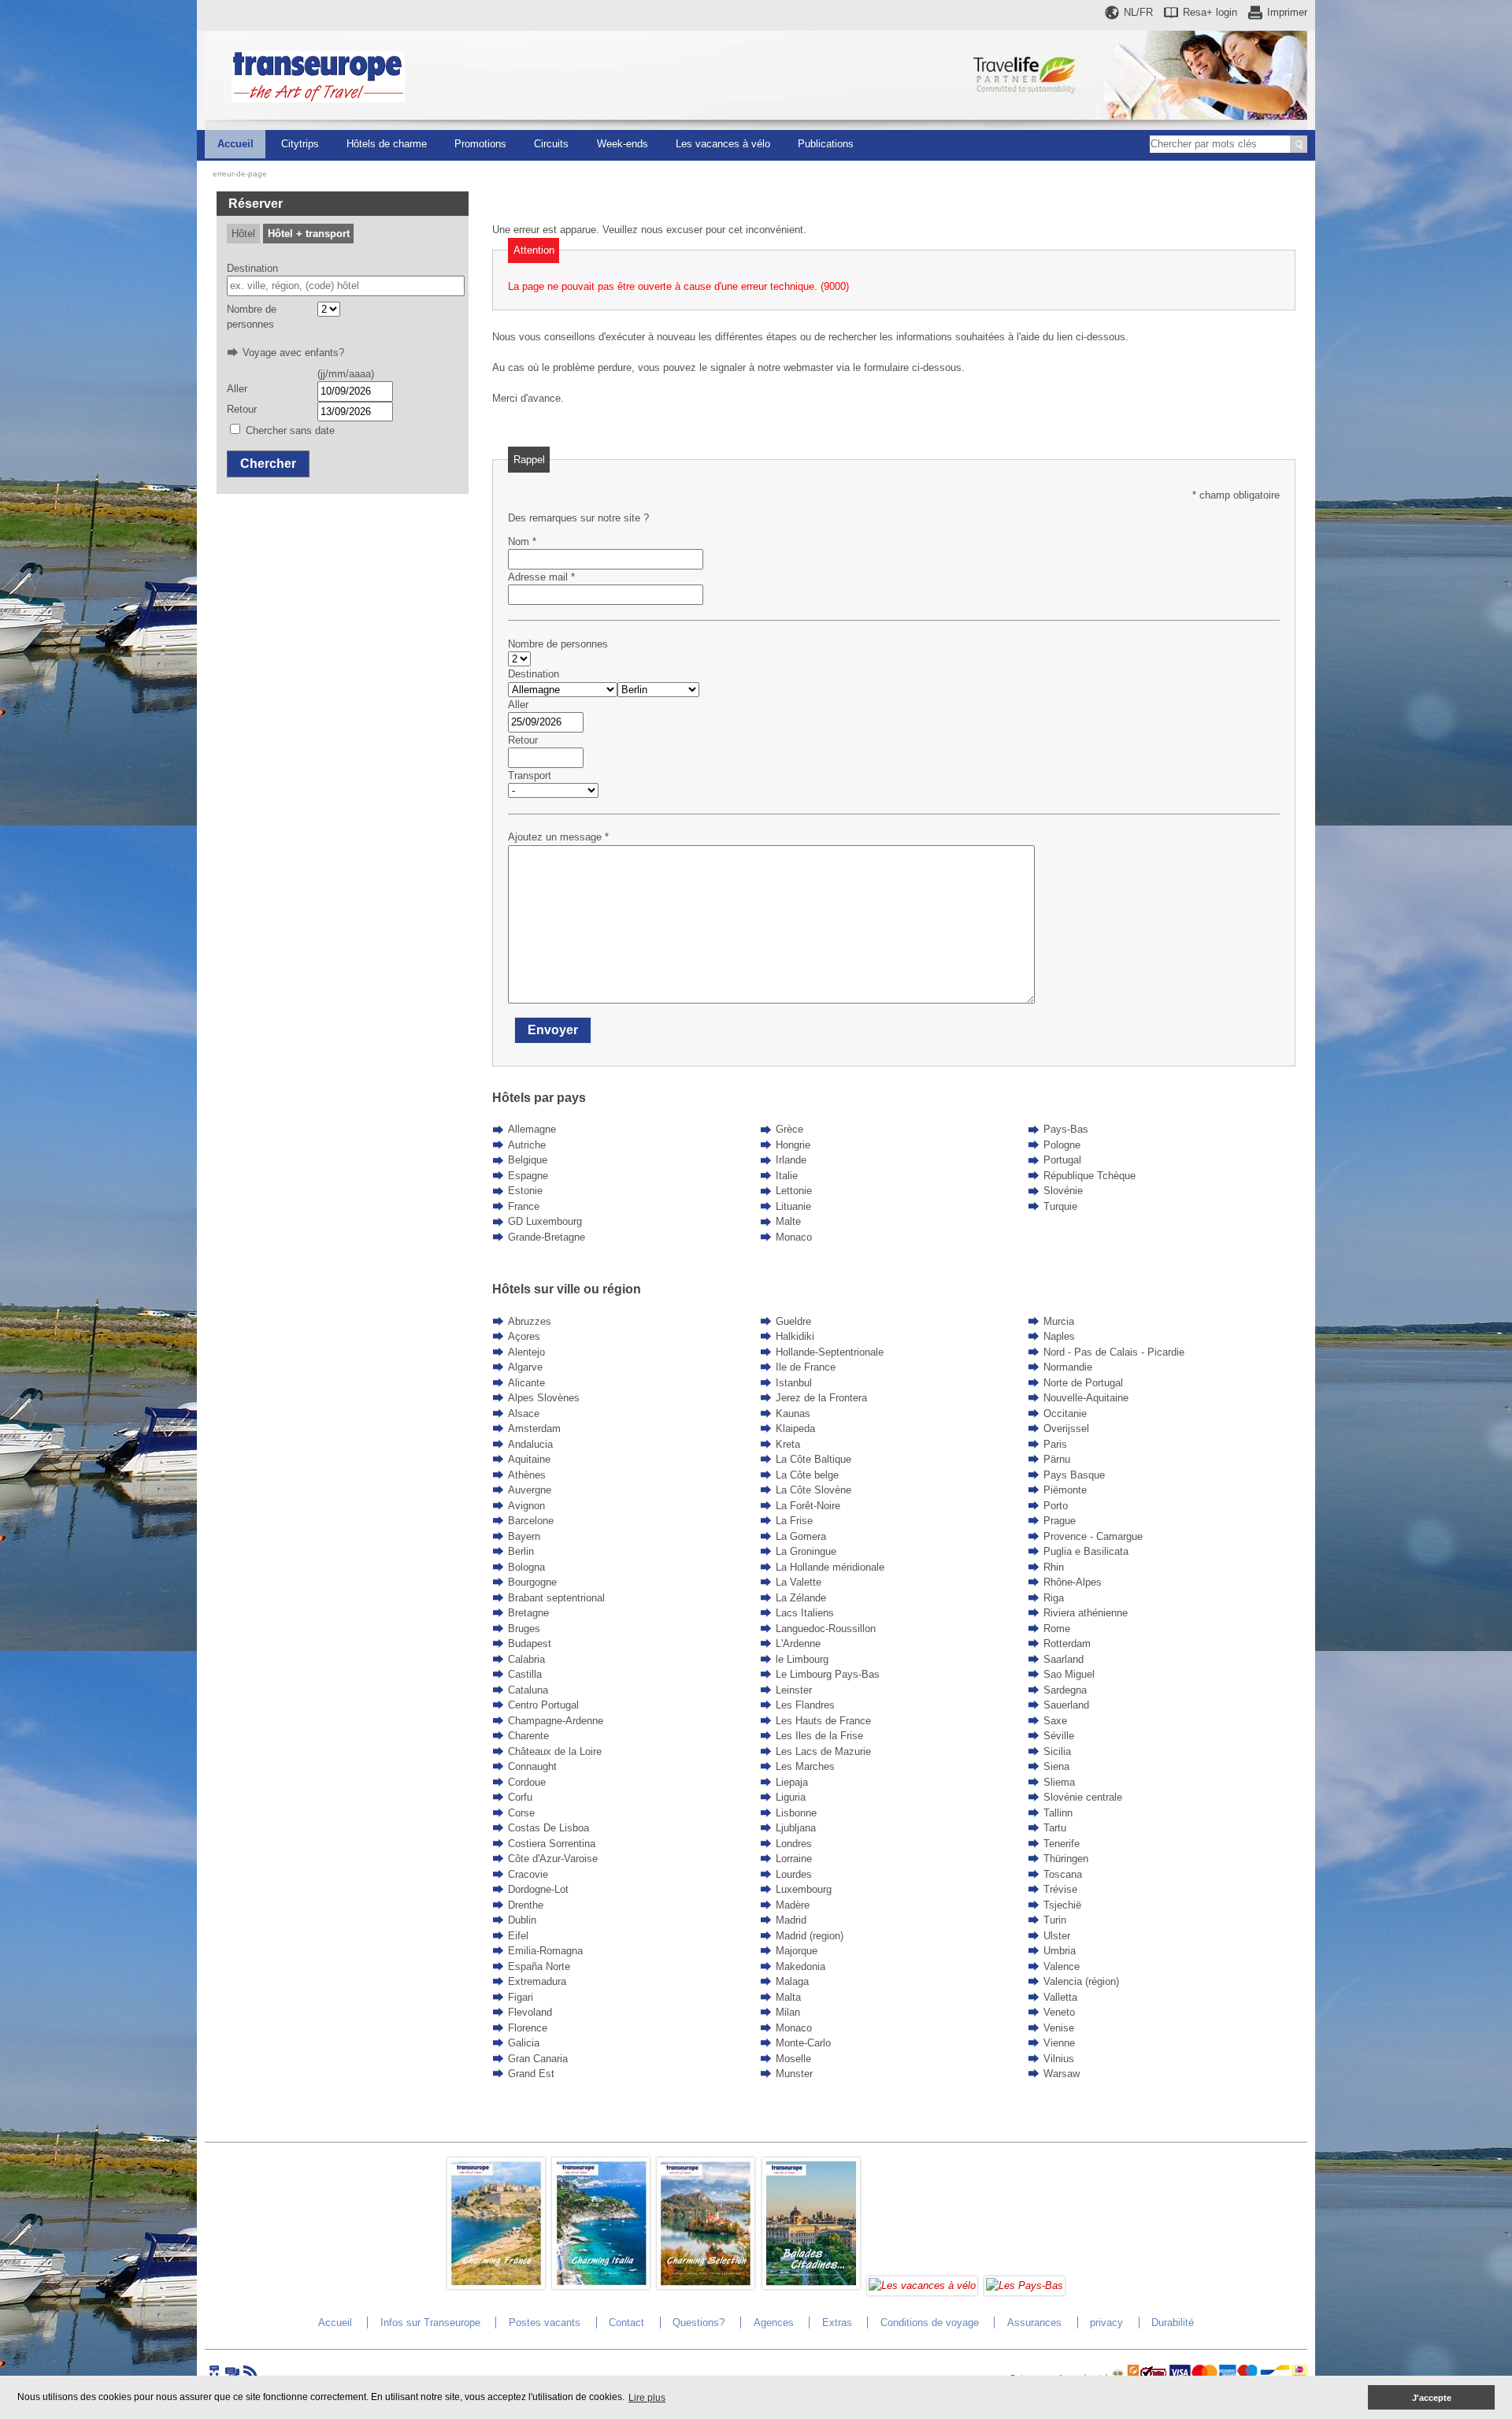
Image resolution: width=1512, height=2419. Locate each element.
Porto (1056, 1506)
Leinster (794, 1690)
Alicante (526, 1383)
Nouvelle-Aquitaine (1086, 1398)
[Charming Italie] (601, 2285)
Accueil (235, 144)
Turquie (1060, 1206)
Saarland (1064, 1659)
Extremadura (537, 1981)
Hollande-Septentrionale (830, 1352)
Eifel (518, 1936)
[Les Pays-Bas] (1025, 2285)
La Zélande (801, 1598)
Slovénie (1063, 1191)
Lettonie (794, 1191)
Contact (626, 2323)
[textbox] (346, 286)
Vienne (1059, 2043)
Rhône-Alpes (1073, 1582)
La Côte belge (807, 1475)
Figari (521, 1997)
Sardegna (1065, 1690)
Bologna (526, 1567)
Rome (1057, 1629)
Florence (528, 2028)
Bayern (524, 1536)
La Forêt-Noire (808, 1506)
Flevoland (530, 2012)
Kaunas (793, 1414)
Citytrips (300, 144)
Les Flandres (805, 1705)
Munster (794, 2074)
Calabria (526, 1659)
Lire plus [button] (647, 2398)
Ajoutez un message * (558, 837)
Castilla (525, 1674)
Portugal (1062, 1160)
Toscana (1063, 1874)
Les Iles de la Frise (819, 1736)
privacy (1106, 2323)
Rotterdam (1067, 1644)
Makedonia (800, 1966)
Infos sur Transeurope (430, 2323)
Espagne (528, 1176)
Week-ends (623, 144)
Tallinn (1058, 1813)
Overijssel (1066, 1428)
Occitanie (1065, 1414)
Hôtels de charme (387, 144)
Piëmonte (1065, 1490)
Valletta (1060, 1997)
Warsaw (1062, 2074)
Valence (1062, 1966)
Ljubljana (796, 1828)
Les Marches (805, 1766)
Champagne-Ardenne (556, 1721)
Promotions (480, 144)
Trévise (1060, 1889)
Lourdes (794, 1874)
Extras (837, 2323)
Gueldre (793, 1321)
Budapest (530, 1644)
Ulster (1057, 1936)
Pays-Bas (1066, 1129)
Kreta (788, 1444)
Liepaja (792, 1782)
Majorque (797, 1951)
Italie (787, 1176)
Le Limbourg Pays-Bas (828, 1674)
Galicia (524, 2043)
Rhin (1054, 1567)
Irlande (791, 1160)
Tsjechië (1062, 1905)
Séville (1059, 1736)
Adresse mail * (541, 577)
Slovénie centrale (1083, 1797)
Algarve (525, 1367)
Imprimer (1287, 12)
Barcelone (531, 1521)
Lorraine (794, 1859)
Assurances (1034, 2323)
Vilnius (1059, 2059)
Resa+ (1210, 12)
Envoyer (553, 1030)
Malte (788, 1221)
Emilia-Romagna (545, 1951)
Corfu (520, 1797)
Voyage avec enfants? (293, 352)
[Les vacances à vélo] (922, 2285)
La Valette (799, 1582)
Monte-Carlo (803, 2043)
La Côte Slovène (813, 1490)
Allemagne (532, 1129)
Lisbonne (796, 1813)
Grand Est (531, 2074)
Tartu (1055, 1828)
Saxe (1055, 1721)
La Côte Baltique (813, 1459)
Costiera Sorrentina (552, 1844)
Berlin (521, 1551)
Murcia (1059, 1321)
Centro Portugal (543, 1705)
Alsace (524, 1414)
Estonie (525, 1191)
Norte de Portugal (1083, 1383)
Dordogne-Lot (538, 1889)
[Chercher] (1299, 144)
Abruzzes (530, 1321)
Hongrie (793, 1145)
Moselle (793, 2059)
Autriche (527, 1145)
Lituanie (793, 1206)
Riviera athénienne (1086, 1613)
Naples (1059, 1336)
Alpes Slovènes (544, 1398)
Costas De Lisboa (548, 1828)
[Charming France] (496, 2285)
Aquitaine (529, 1459)
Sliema (1059, 1782)
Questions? (699, 2323)
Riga (1054, 1598)
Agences (774, 2323)
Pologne (1062, 1145)
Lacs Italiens (805, 1613)
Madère (793, 1905)
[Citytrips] (811, 2285)
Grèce (789, 1129)
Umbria (1060, 1951)
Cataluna (528, 1690)
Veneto (1059, 2012)
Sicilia (1057, 1751)
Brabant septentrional (556, 1598)
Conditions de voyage (930, 2323)
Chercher (268, 464)
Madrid (791, 1920)
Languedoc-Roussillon (826, 1629)
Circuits (551, 144)
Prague (1060, 1521)
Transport (530, 775)
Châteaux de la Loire (555, 1751)
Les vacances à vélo (723, 144)
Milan (788, 2012)
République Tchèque (1090, 1176)
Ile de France (806, 1367)
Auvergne (530, 1490)
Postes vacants (545, 2323)
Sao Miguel (1069, 1674)
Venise (1059, 2028)
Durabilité (1173, 2323)
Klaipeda (795, 1428)
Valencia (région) (1081, 1981)
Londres (794, 1844)
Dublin (522, 1920)
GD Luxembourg (545, 1221)
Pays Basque (1074, 1475)
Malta (788, 1997)
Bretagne (528, 1613)
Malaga (792, 1981)
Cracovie (528, 1874)
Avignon (526, 1506)
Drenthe (526, 1905)
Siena (1056, 1766)
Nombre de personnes (252, 317)
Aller (237, 389)
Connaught (532, 1766)
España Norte (539, 1966)
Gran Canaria (538, 2059)
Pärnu (1057, 1459)
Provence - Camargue (1093, 1536)
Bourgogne (532, 1582)
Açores (524, 1336)
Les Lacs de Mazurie (823, 1751)
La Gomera (801, 1536)
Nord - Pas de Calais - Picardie (1114, 1352)
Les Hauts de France (823, 1721)
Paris (1055, 1444)
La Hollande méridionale (830, 1567)
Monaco (794, 1237)
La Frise (794, 1521)
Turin (1055, 1920)
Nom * (522, 542)
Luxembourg (804, 1889)
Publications (826, 144)
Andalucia (530, 1444)
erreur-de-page (240, 174)
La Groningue (806, 1551)
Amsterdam (534, 1428)
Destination (252, 268)
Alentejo (526, 1352)
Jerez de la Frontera (821, 1398)
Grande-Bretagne (547, 1237)
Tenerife (1062, 1844)
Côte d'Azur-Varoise (553, 1859)
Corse (521, 1813)
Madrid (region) (810, 1936)
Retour (242, 409)
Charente (528, 1736)
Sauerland (1066, 1705)
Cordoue (527, 1782)
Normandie (1068, 1367)
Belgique (528, 1160)
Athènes (527, 1475)
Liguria (791, 1797)
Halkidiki (795, 1336)
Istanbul (794, 1383)
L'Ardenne (798, 1644)
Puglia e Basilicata (1086, 1551)
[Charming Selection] (706, 2285)
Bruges (524, 1629)
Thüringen (1066, 1859)
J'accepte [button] (1432, 2398)
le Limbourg (802, 1659)
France (524, 1206)
